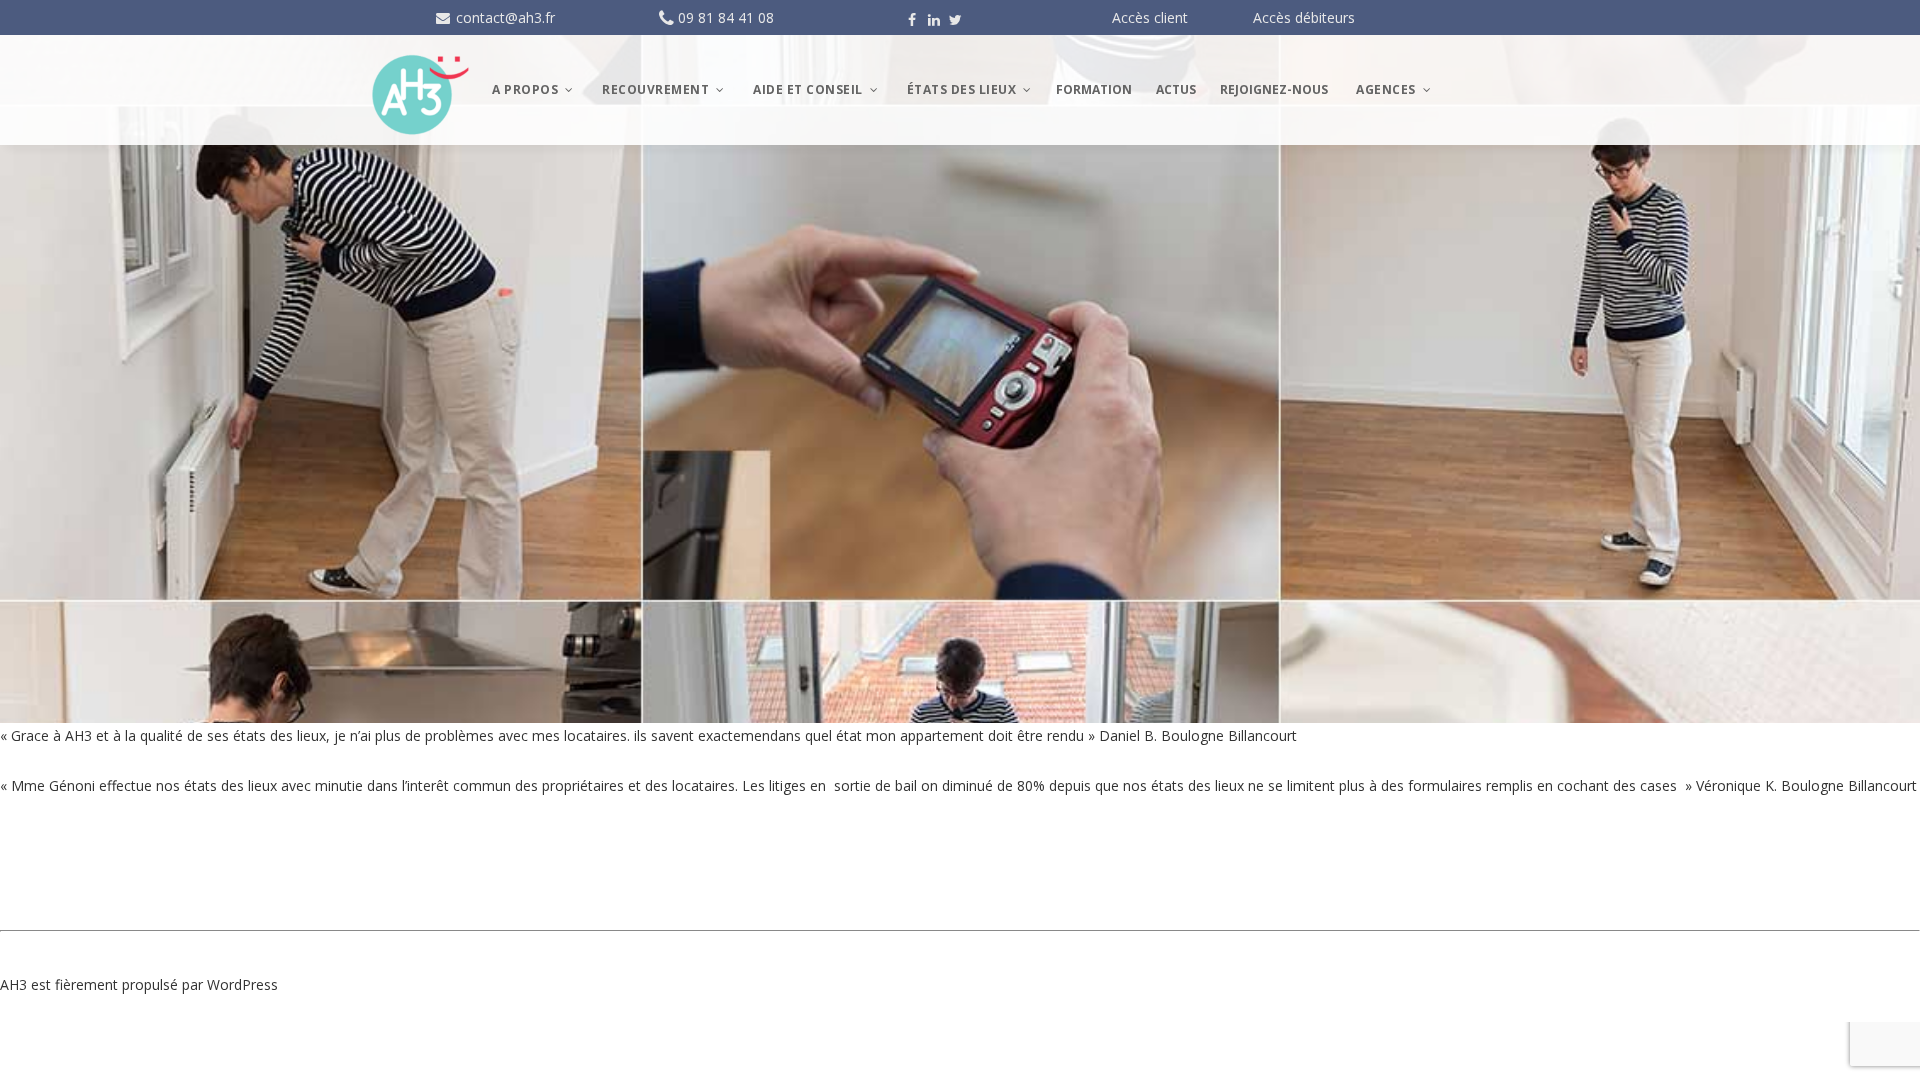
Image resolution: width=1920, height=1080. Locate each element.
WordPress (242, 984)
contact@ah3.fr (503, 17)
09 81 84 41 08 (726, 17)
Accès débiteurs (1304, 17)
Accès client (1150, 17)
